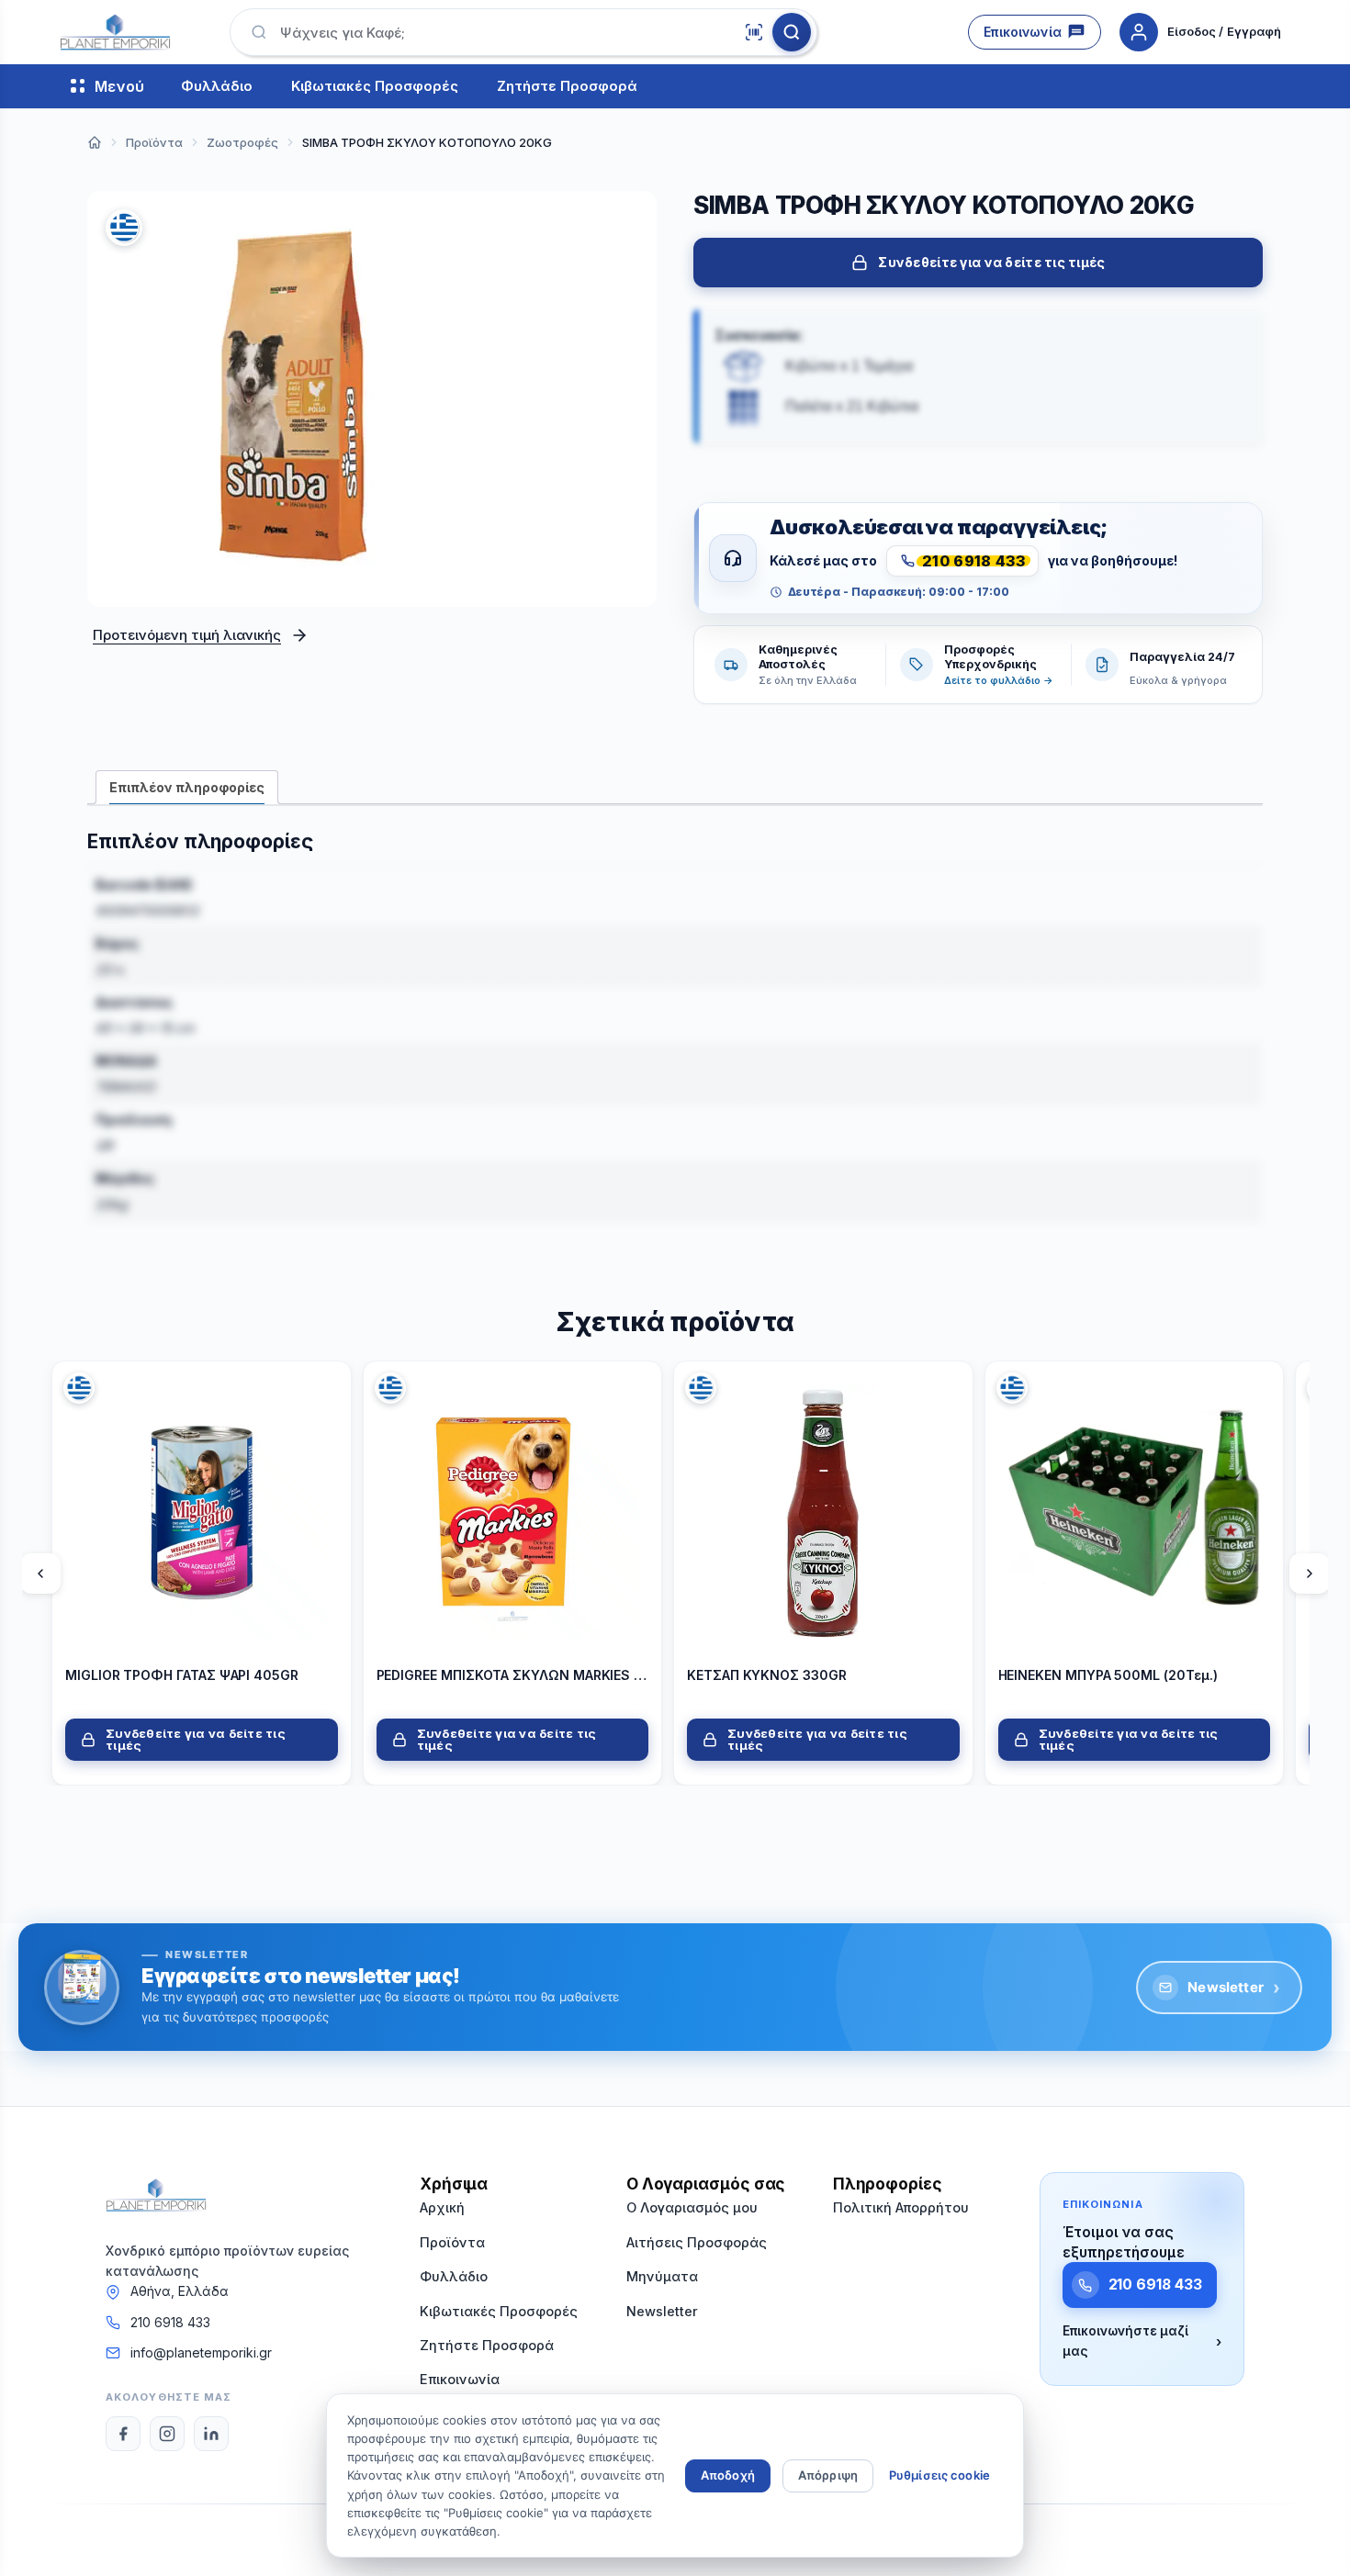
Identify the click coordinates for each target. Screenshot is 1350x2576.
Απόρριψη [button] (828, 2475)
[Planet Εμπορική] (115, 32)
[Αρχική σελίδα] (95, 142)
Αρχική (442, 2207)
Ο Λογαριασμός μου (692, 2207)
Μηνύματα (662, 2276)
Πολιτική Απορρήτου (901, 2207)
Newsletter (1234, 1988)
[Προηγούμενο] (40, 1573)
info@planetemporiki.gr (201, 2352)
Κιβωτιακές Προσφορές (375, 87)
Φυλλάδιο (217, 87)
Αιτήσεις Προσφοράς (697, 2242)
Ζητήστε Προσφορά (567, 87)
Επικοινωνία (1023, 32)
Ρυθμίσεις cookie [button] (939, 2475)
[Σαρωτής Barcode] (754, 32)
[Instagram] (167, 2434)
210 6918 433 (170, 2322)
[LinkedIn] (211, 2434)
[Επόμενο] (1310, 1573)
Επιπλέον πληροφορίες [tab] (187, 787)
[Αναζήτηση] (792, 32)
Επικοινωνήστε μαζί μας (1142, 2341)
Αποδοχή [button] (728, 2475)
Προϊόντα (452, 2242)
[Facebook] (123, 2434)
